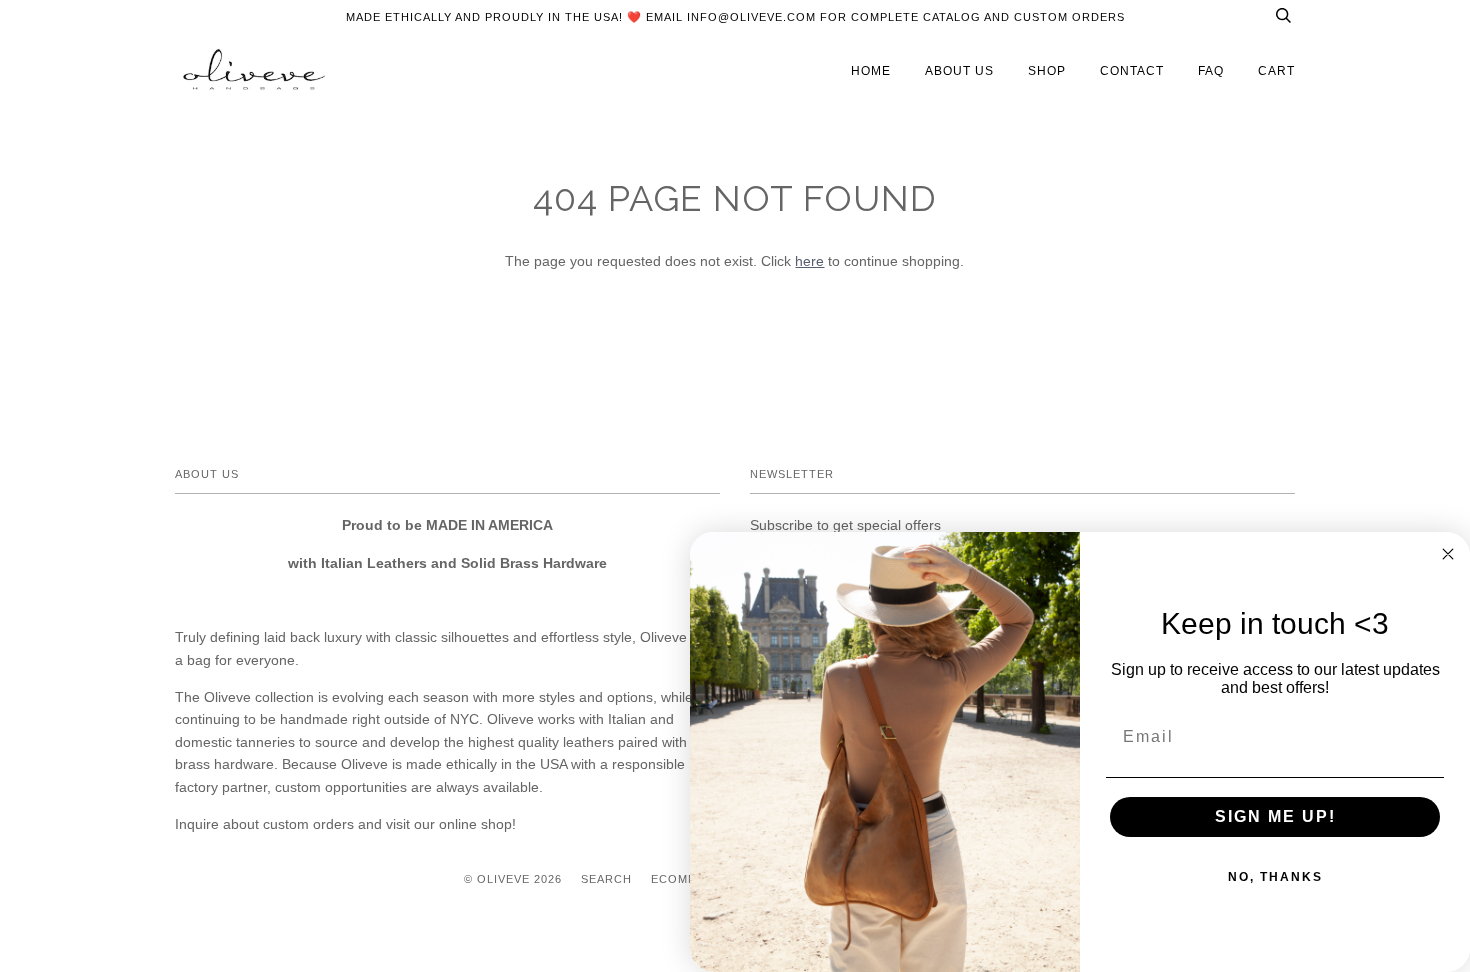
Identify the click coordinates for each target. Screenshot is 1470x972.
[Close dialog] (1448, 554)
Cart (1276, 71)
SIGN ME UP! (1275, 816)
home (871, 71)
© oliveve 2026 (513, 879)
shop (1047, 71)
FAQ (1211, 71)
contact (1132, 71)
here (809, 261)
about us (959, 71)
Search (606, 879)
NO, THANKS (1275, 877)
